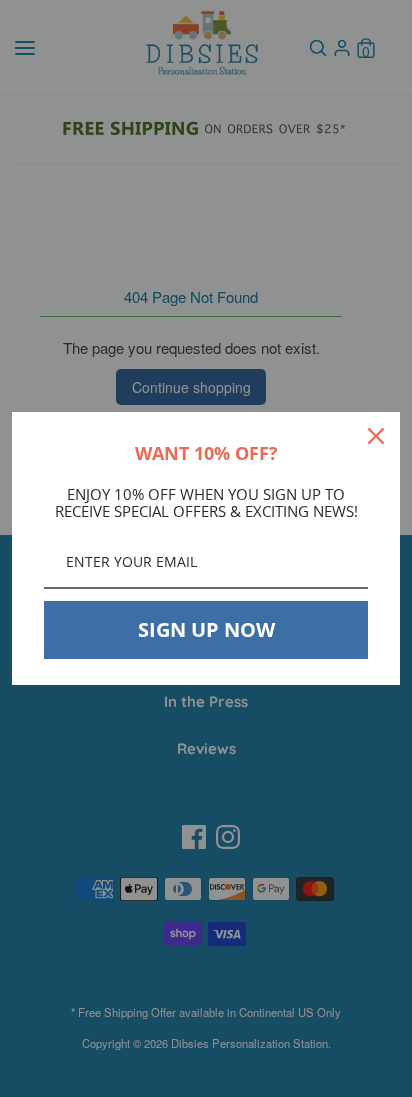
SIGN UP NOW (206, 629)
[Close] (376, 436)
